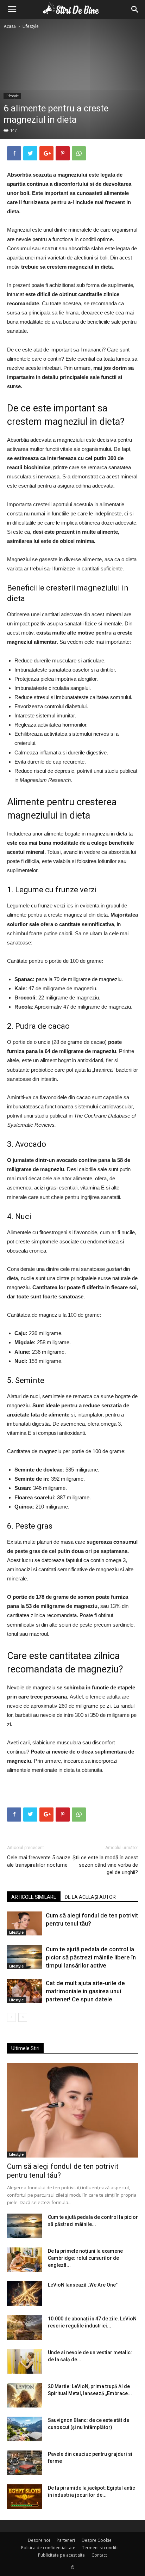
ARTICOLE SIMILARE (34, 1897)
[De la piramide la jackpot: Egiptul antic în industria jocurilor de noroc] (25, 2497)
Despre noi (39, 2540)
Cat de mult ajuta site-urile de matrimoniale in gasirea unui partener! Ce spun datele (85, 1991)
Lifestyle (31, 26)
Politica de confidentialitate (48, 2548)
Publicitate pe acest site (61, 2555)
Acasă (10, 26)
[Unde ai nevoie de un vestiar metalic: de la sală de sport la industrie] (25, 2361)
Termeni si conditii (100, 2548)
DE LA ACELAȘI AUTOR (90, 1897)
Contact (99, 2555)
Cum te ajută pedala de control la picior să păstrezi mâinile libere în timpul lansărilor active (91, 1957)
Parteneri (66, 2540)
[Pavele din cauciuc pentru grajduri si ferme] (25, 2463)
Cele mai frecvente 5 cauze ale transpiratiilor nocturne (39, 1861)
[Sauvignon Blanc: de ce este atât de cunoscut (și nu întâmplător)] (25, 2429)
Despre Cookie (97, 2540)
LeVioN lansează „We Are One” (83, 2285)
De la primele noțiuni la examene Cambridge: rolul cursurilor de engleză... (85, 2258)
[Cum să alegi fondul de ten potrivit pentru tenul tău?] (25, 1924)
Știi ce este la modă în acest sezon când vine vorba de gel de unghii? (105, 1865)
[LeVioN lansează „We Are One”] (25, 2294)
